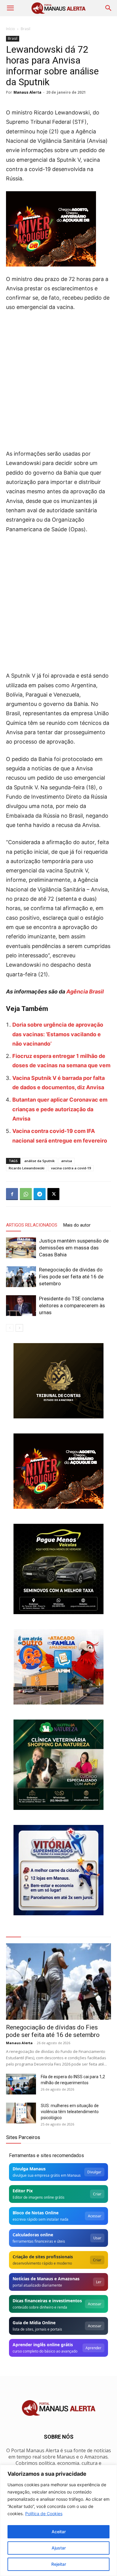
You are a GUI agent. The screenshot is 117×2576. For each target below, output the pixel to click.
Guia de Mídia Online (34, 2323)
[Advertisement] (58, 379)
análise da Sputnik (39, 1161)
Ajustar (59, 2548)
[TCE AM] (58, 1381)
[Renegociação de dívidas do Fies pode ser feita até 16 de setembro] (21, 1277)
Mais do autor (77, 1225)
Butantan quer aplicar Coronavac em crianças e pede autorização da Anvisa (60, 1109)
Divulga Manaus (29, 2169)
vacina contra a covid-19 (71, 1168)
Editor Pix (23, 2191)
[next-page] (19, 1328)
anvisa (67, 1161)
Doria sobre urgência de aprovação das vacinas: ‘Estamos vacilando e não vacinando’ (58, 1034)
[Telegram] (40, 1194)
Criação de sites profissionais (43, 2257)
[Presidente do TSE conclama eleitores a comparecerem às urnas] (21, 1306)
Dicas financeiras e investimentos (47, 2301)
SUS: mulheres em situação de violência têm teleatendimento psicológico (70, 2112)
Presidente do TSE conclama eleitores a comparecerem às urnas (72, 1305)
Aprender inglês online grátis (43, 2345)
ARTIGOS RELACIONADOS (32, 1225)
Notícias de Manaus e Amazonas (46, 2279)
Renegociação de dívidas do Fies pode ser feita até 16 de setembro (71, 1277)
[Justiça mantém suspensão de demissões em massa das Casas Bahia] (21, 1248)
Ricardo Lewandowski (27, 1168)
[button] (10, 8)
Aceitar (59, 2532)
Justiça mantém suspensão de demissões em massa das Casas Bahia (74, 1248)
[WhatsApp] (26, 1194)
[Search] (109, 8)
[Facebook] (12, 1194)
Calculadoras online (33, 2235)
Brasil (25, 29)
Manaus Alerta (27, 92)
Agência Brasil (84, 992)
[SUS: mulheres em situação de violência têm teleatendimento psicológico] (21, 2113)
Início (10, 29)
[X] (53, 1194)
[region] (58, 2520)
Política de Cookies (44, 2514)
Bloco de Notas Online (36, 2213)
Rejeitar (59, 2564)
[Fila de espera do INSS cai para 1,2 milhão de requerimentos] (21, 2084)
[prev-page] (10, 1328)
